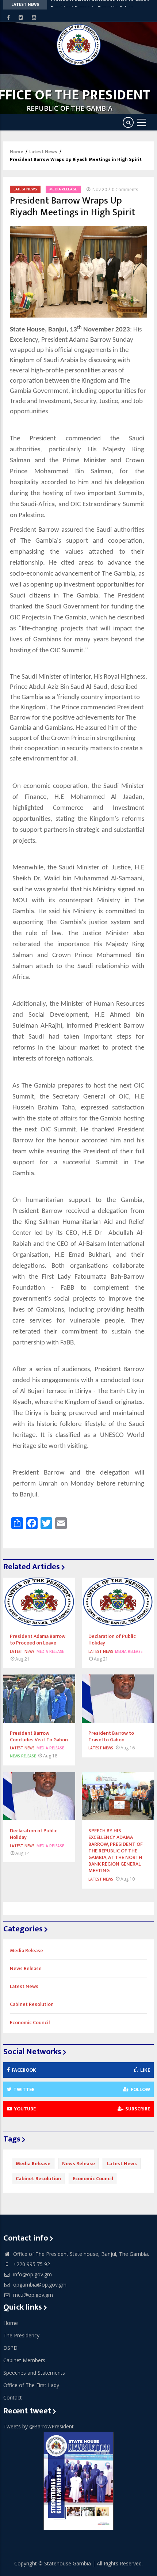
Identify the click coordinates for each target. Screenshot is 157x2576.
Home (17, 152)
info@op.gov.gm (32, 2274)
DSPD (10, 2348)
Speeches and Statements (34, 2373)
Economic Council (30, 2023)
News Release (23, 1756)
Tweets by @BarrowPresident (39, 2426)
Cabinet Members (24, 2360)
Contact (13, 2397)
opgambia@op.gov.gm (39, 2285)
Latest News (43, 152)
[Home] (79, 45)
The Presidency (21, 2335)
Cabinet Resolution (32, 2004)
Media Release (63, 189)
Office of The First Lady (31, 2385)
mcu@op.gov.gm (32, 2295)
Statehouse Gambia (68, 2563)
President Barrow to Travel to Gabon (92, 5)
